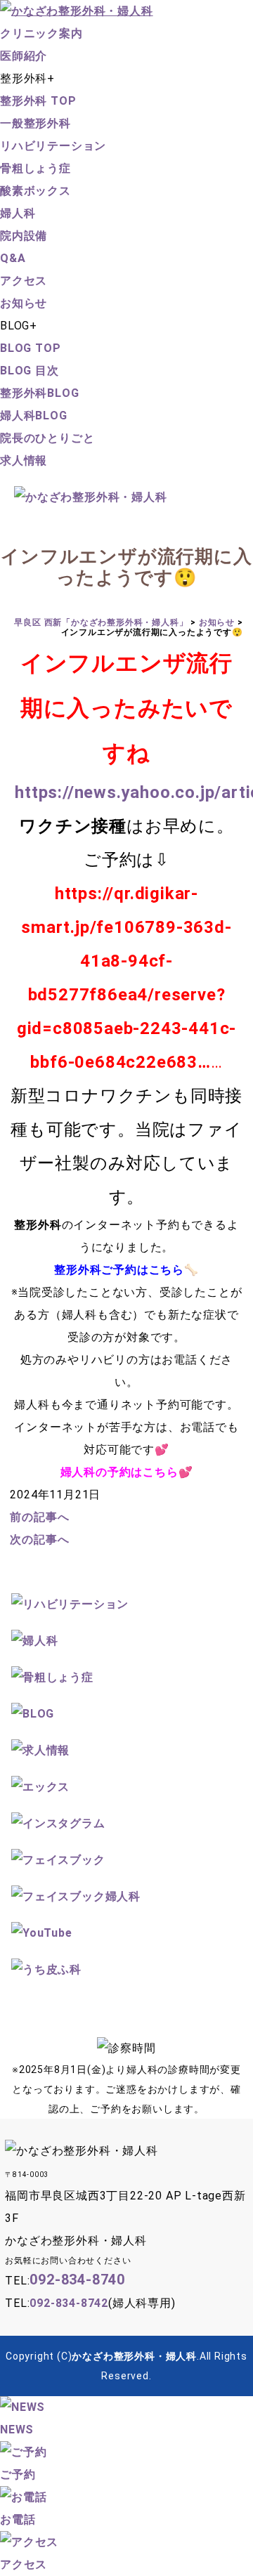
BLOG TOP (30, 348)
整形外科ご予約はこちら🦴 (126, 1270)
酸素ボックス (35, 191)
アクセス (24, 281)
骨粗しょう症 (35, 168)
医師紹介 (24, 56)
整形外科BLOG (39, 393)
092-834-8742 (69, 2303)
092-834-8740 (77, 2280)
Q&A (13, 258)
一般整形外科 (35, 123)
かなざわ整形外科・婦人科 (134, 2356)
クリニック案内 (41, 33)
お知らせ (24, 303)
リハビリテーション (53, 146)
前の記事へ (39, 1517)
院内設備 (24, 236)
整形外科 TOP (38, 101)
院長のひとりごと (47, 438)
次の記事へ (39, 1539)
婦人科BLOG (34, 416)
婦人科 (18, 213)
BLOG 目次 (30, 371)
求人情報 (24, 460)
